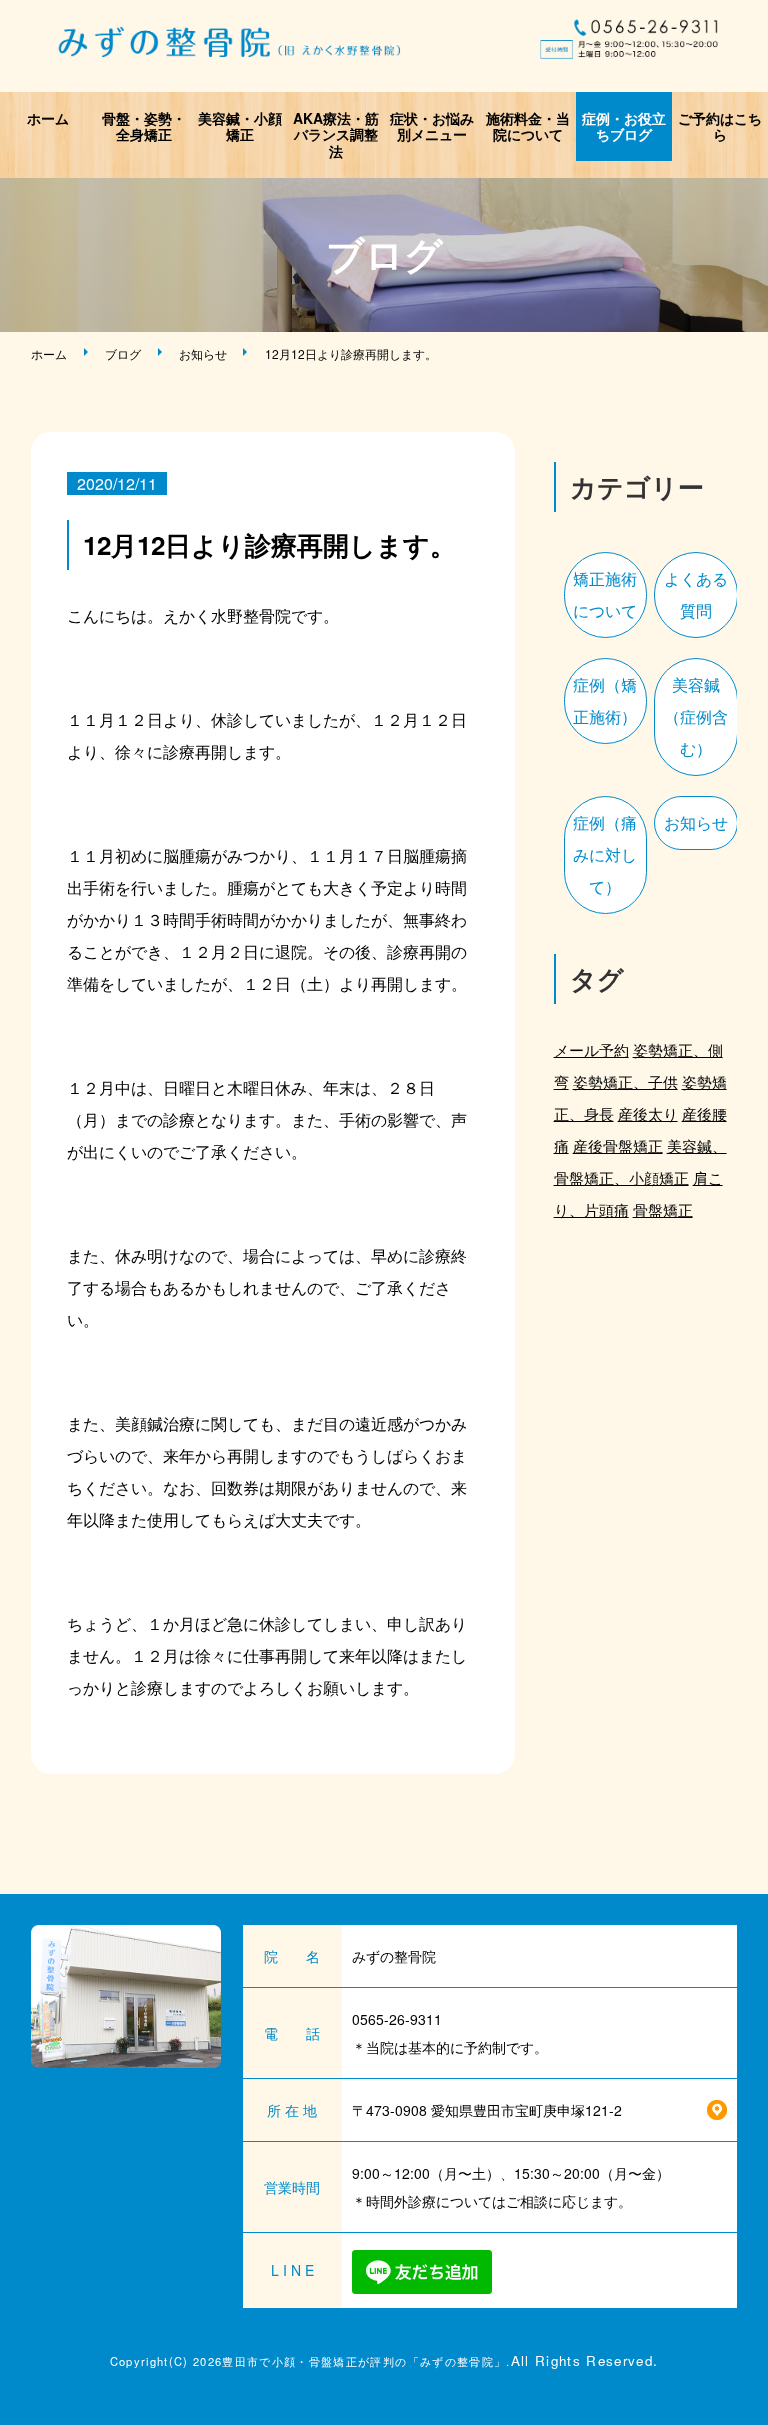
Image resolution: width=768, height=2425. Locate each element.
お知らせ (203, 353)
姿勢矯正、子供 (625, 1081)
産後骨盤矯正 (618, 1145)
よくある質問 (696, 594)
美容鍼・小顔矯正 (240, 126)
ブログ (123, 353)
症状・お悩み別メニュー (432, 126)
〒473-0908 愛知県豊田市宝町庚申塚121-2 (487, 2110)
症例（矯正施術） (605, 700)
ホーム (48, 118)
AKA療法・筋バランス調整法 (336, 135)
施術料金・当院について (528, 126)
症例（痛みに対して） (605, 854)
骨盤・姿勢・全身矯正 (144, 126)
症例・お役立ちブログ (624, 126)
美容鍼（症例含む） (696, 716)
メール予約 (591, 1049)
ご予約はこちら (720, 126)
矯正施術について (605, 594)
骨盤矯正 (663, 1209)
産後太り (648, 1113)
